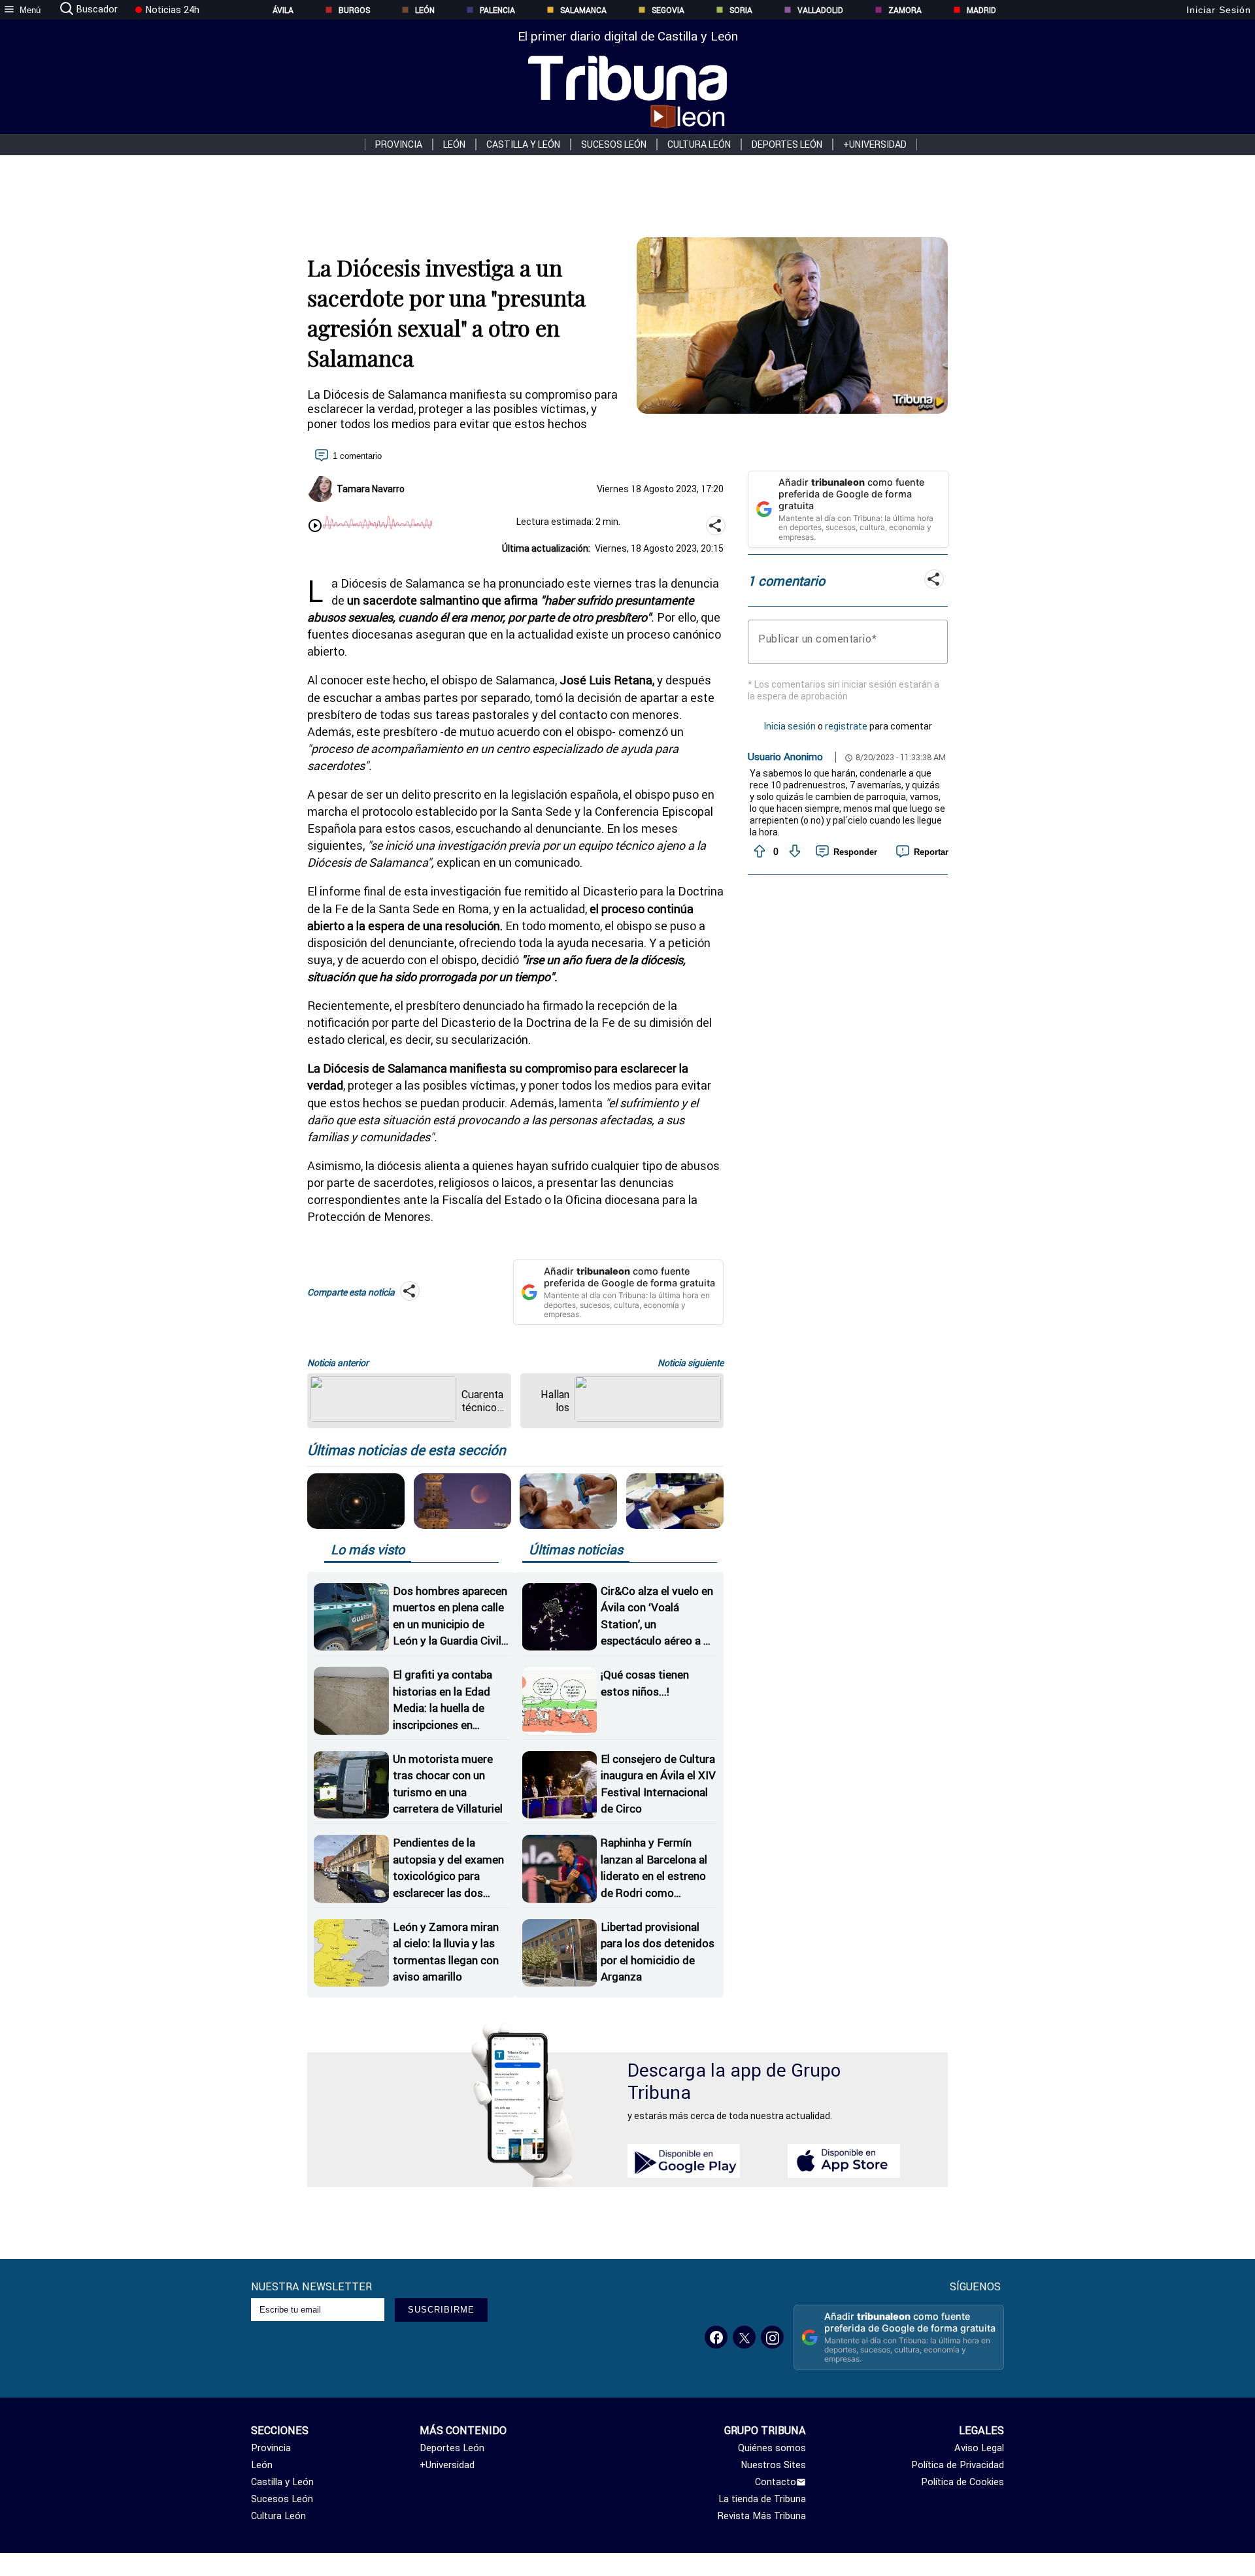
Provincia (399, 144)
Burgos (354, 10)
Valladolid (820, 10)
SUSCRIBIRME (441, 2310)
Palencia (497, 10)
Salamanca (583, 10)
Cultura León (699, 144)
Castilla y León (523, 144)
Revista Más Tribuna (762, 2516)
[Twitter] (744, 2337)
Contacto (776, 2482)
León (425, 10)
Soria (741, 10)
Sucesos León (614, 144)
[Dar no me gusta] (794, 852)
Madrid (981, 10)
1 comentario (357, 456)
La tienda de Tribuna (762, 2499)
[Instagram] (772, 2337)
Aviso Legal (979, 2448)
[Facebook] (716, 2337)
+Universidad (875, 144)
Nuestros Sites (773, 2465)
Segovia (668, 10)
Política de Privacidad (958, 2465)
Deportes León (787, 144)
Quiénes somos (772, 2448)
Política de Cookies (962, 2482)
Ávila (283, 10)
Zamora (905, 10)
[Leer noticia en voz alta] (315, 527)
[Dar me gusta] (758, 852)
